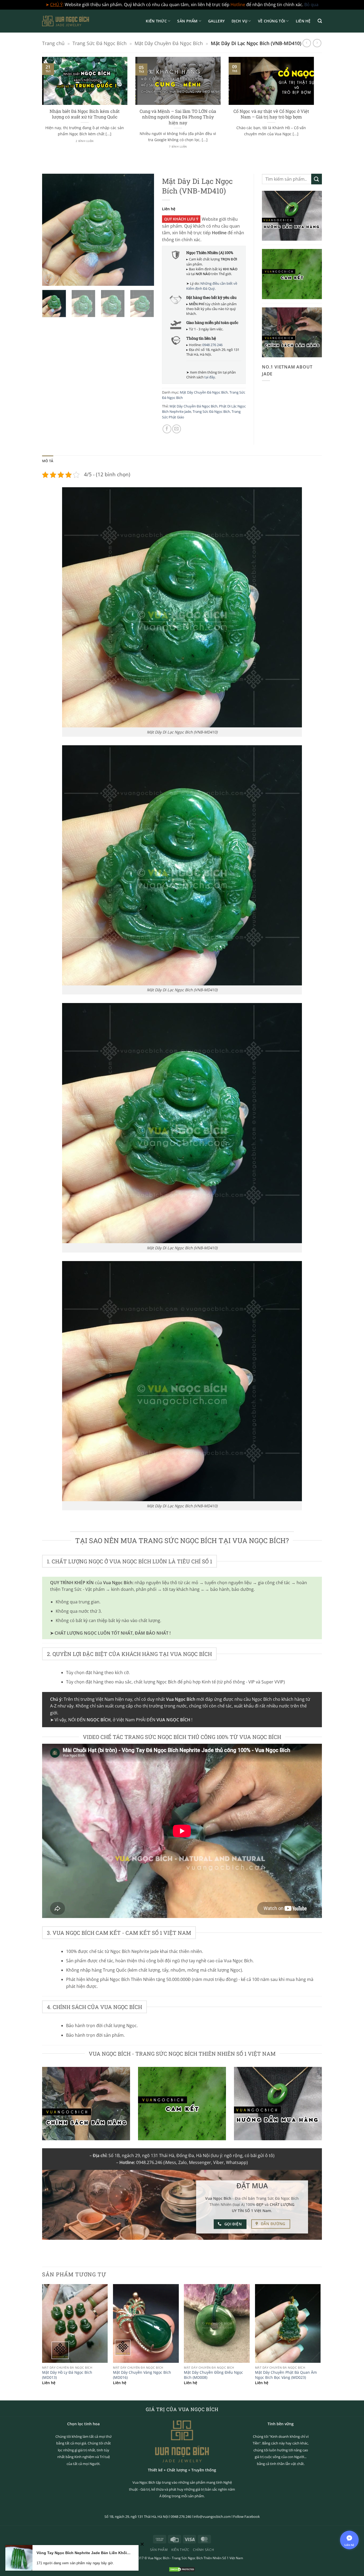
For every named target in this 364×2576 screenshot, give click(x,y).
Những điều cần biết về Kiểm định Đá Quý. (212, 286)
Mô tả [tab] (48, 461)
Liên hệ (303, 21)
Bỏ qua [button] (311, 5)
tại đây (210, 377)
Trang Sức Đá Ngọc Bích (100, 43)
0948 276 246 (212, 345)
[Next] (315, 109)
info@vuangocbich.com (212, 2516)
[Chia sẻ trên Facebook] (167, 429)
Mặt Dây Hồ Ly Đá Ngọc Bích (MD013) (67, 2375)
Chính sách (203, 2550)
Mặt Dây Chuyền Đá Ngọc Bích (169, 43)
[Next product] (307, 43)
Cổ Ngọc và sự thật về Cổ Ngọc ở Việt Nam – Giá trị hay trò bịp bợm (271, 114)
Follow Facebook (246, 2516)
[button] (320, 21)
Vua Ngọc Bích (159, 2558)
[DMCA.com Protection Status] (182, 2569)
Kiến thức (156, 21)
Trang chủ (53, 43)
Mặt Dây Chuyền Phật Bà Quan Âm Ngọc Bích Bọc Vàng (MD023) (286, 2375)
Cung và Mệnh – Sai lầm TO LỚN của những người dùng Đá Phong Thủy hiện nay (178, 117)
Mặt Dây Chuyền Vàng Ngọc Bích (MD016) (142, 2375)
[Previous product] (317, 43)
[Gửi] (317, 179)
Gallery (216, 21)
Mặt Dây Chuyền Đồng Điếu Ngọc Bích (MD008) (213, 2375)
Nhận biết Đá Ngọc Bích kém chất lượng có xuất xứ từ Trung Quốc (85, 114)
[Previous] (41, 109)
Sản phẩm (187, 21)
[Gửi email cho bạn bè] (177, 429)
